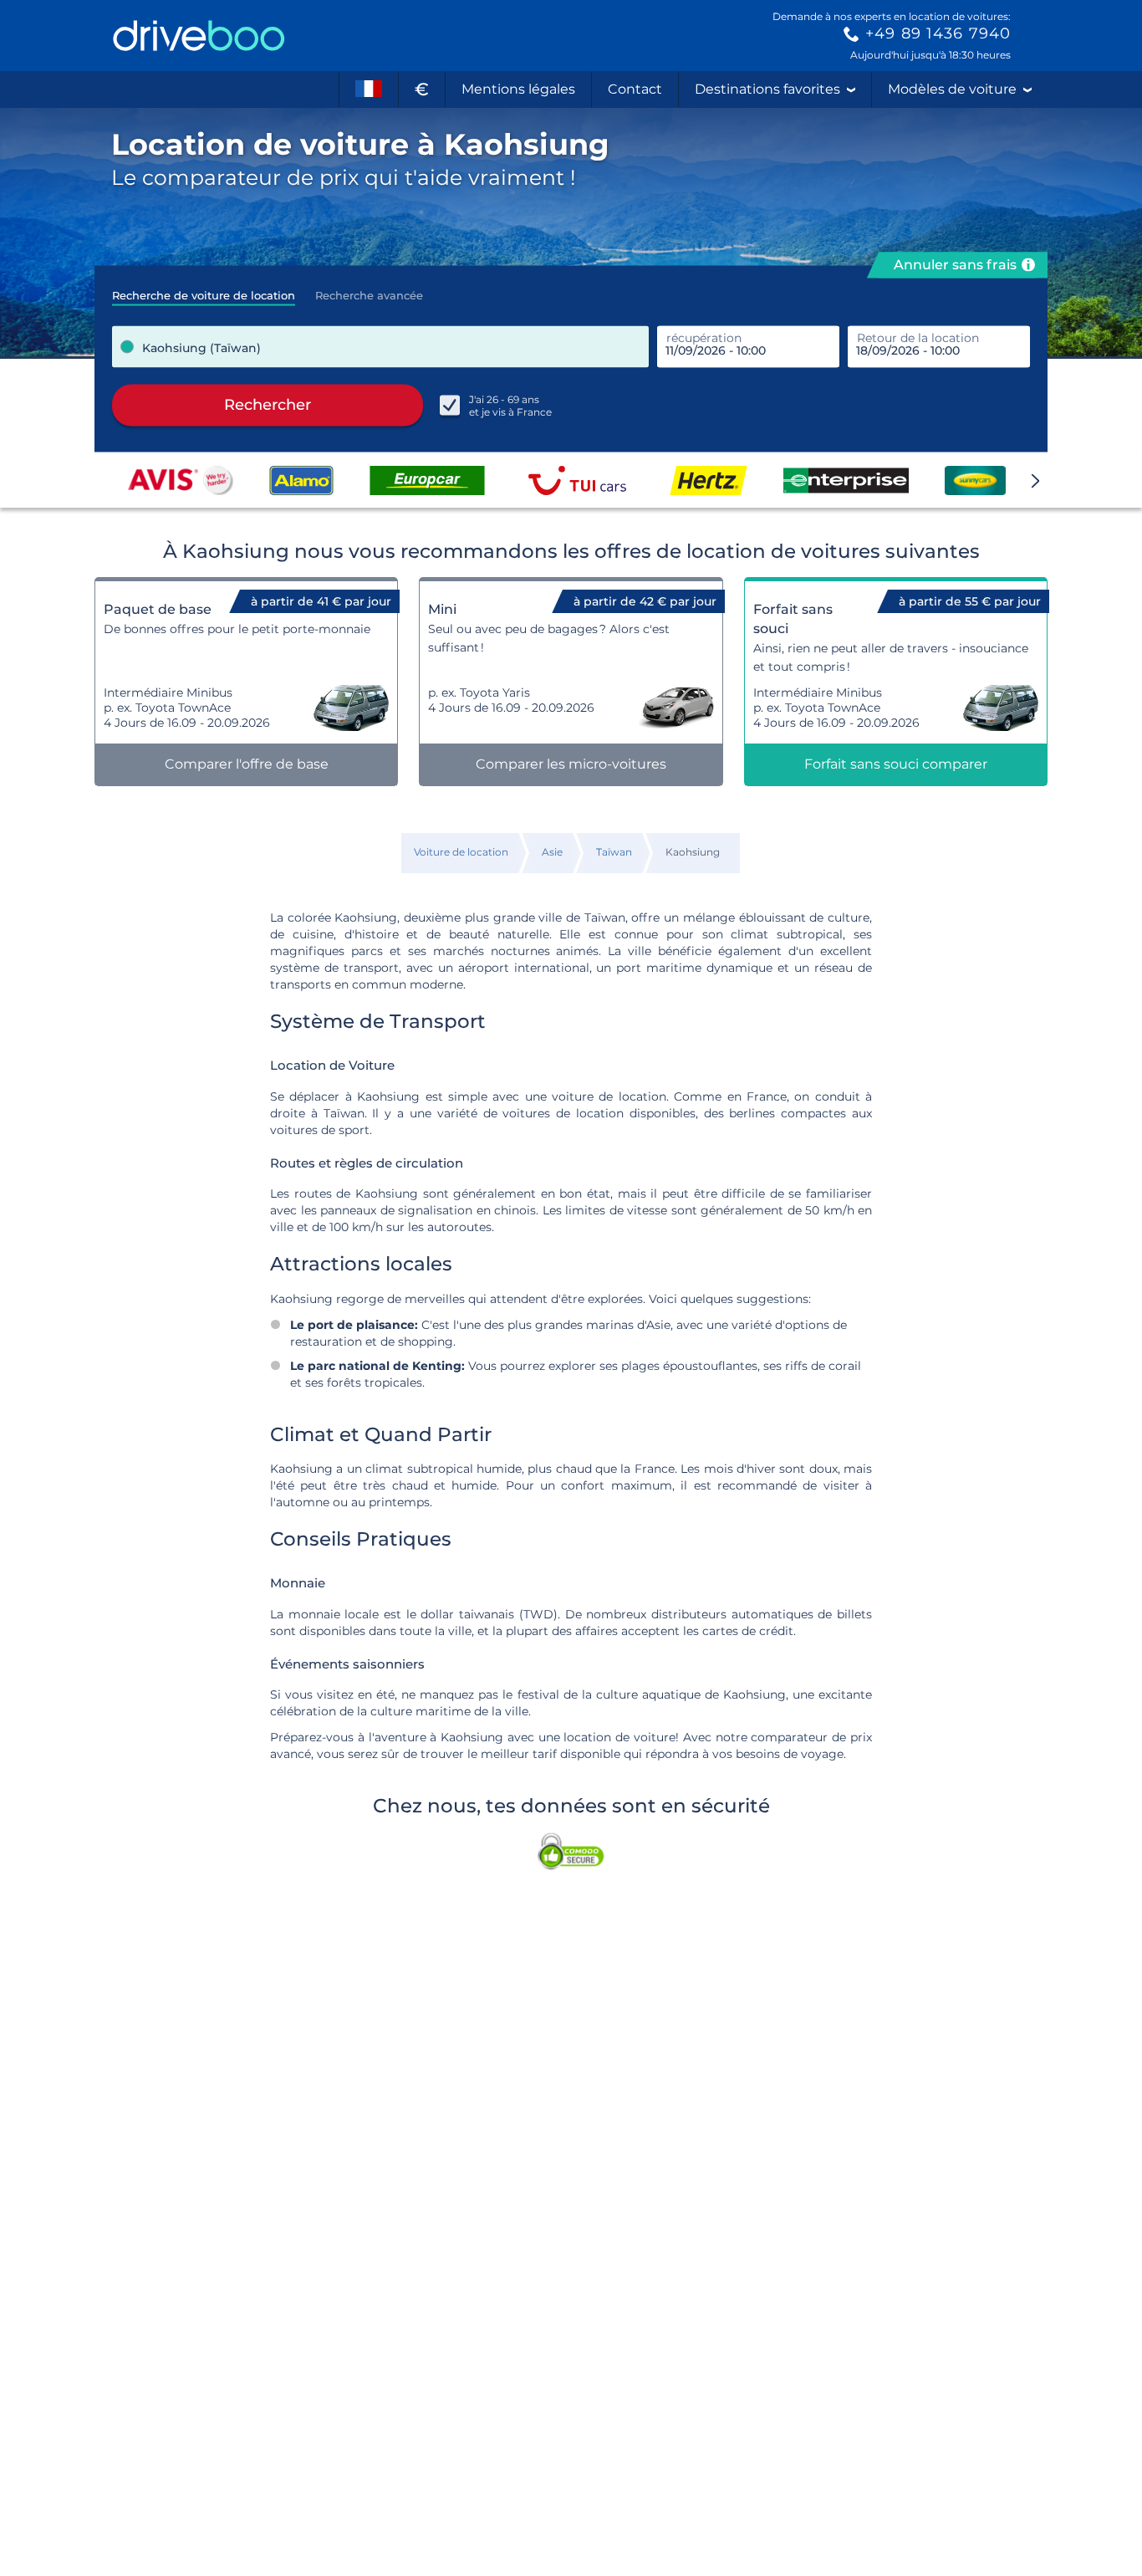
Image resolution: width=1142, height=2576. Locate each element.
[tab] (204, 290)
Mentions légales (518, 89)
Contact (635, 89)
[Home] (199, 36)
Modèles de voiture (952, 89)
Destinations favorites (767, 89)
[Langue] (369, 89)
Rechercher (268, 405)
